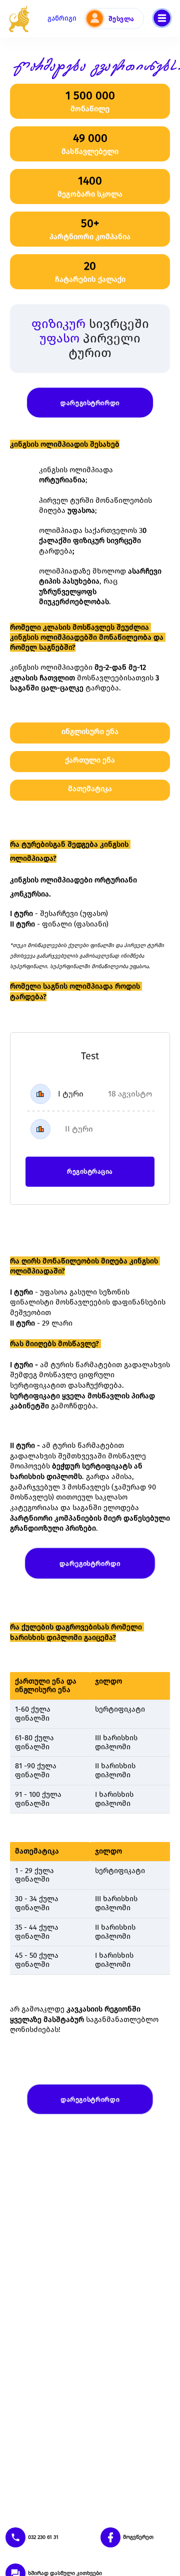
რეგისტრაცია (90, 1171)
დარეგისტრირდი (90, 402)
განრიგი (62, 18)
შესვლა (121, 19)
